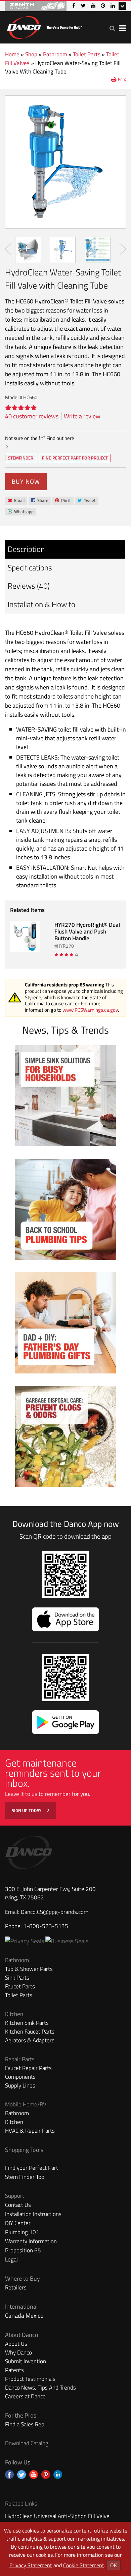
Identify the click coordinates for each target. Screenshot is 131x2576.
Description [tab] (26, 549)
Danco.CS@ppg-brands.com (55, 1912)
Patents (14, 2370)
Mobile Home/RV (26, 2104)
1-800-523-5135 (46, 1926)
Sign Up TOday (27, 1810)
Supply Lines (20, 2085)
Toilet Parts (87, 54)
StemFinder (20, 458)
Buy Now (26, 482)
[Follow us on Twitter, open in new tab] (21, 2475)
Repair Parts (20, 2059)
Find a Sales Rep (25, 2424)
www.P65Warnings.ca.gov (90, 1010)
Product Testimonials (30, 2379)
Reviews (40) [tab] (29, 586)
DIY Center (18, 2223)
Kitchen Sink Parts (27, 2023)
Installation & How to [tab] (41, 604)
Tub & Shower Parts (29, 1969)
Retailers (16, 2287)
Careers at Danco (25, 2396)
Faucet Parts (20, 1986)
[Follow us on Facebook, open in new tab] (9, 2475)
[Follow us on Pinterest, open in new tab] (46, 2475)
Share (40, 501)
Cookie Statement (84, 2565)
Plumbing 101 (22, 2232)
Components (20, 2077)
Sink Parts (17, 1978)
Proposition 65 (23, 2250)
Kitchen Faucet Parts (30, 2032)
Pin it (63, 501)
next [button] (123, 249)
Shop (31, 54)
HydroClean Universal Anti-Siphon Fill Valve (57, 2516)
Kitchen (14, 2014)
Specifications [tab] (30, 568)
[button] (112, 28)
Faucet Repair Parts (28, 2068)
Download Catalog (27, 2443)
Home (12, 54)
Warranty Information (31, 2241)
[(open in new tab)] (67, 1941)
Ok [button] (114, 2565)
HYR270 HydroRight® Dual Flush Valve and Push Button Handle (87, 931)
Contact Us (18, 2205)
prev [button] (8, 249)
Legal (11, 2259)
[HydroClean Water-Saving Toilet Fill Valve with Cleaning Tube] (65, 162)
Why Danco (18, 2352)
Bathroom (55, 54)
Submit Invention (26, 2361)
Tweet (86, 501)
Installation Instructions (33, 2214)
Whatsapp (20, 512)
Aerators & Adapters (30, 2040)
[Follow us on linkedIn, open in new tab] (58, 2475)
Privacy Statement (31, 2565)
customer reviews (32, 416)
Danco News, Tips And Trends (40, 2388)
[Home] (44, 26)
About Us (16, 2344)
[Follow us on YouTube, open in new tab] (34, 2475)
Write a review (82, 416)
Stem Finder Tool (25, 2177)
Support (15, 2196)
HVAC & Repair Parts (30, 2131)
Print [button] (122, 79)
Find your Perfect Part (32, 2168)
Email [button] (16, 501)
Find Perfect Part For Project (75, 458)
